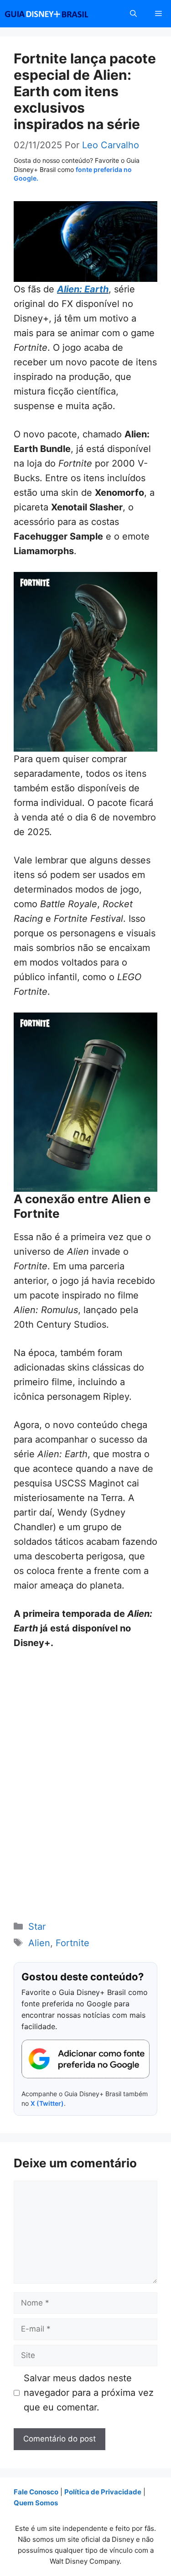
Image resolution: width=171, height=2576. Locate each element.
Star (37, 1927)
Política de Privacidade (103, 2492)
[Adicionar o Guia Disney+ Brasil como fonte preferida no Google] (85, 2059)
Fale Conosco (36, 2492)
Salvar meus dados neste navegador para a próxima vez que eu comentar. (89, 2393)
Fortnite (73, 1943)
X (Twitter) (47, 2103)
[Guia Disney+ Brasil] (58, 14)
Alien (39, 1943)
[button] (133, 14)
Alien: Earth (83, 289)
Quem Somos (36, 2503)
